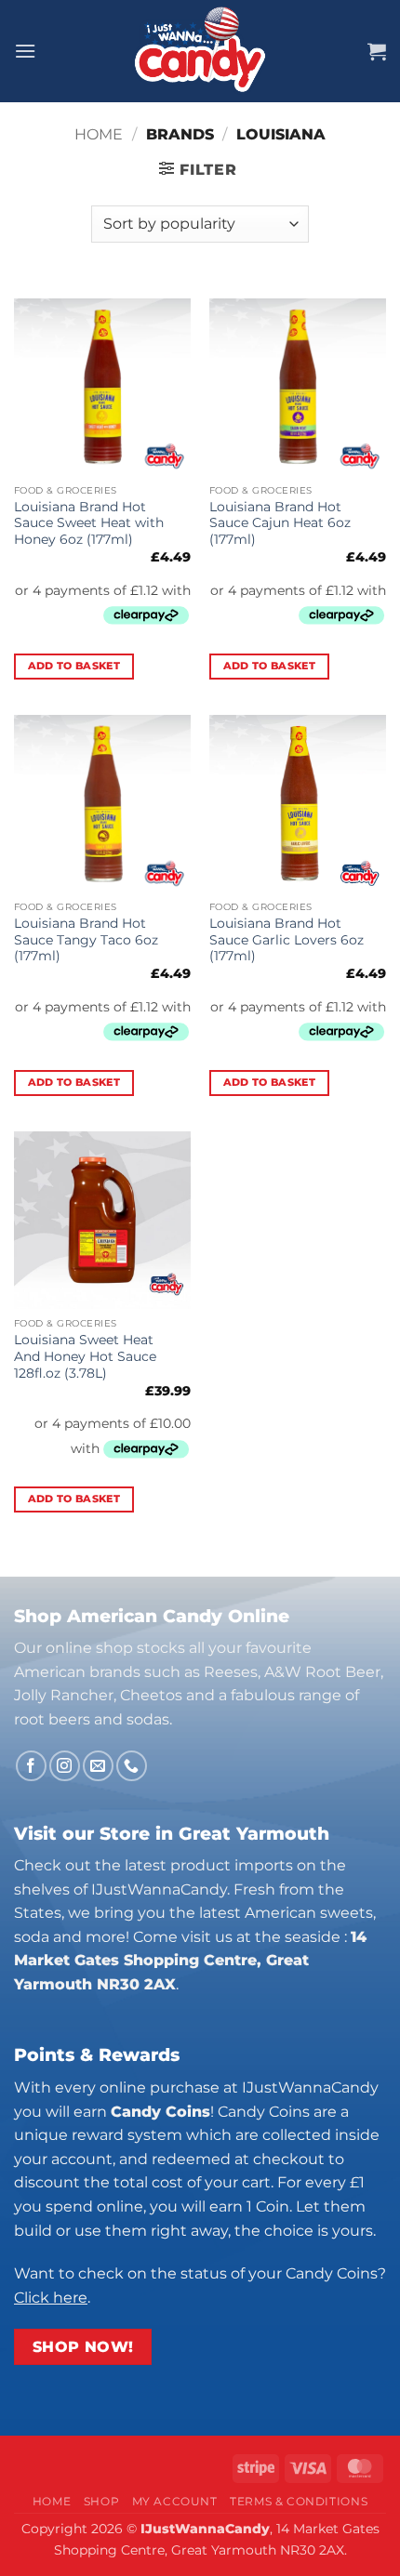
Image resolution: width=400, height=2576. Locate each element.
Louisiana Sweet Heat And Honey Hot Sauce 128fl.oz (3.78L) (85, 1356)
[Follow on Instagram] (65, 1766)
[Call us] (132, 1766)
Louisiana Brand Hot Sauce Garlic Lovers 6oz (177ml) (287, 939)
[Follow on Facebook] (31, 1766)
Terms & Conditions (299, 2501)
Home (99, 134)
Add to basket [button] (74, 666)
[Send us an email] (98, 1766)
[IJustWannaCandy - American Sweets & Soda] (200, 51)
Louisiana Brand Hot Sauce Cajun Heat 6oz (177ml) (280, 523)
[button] (25, 51)
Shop (101, 2501)
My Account (175, 2501)
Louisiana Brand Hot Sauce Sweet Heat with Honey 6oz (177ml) (89, 523)
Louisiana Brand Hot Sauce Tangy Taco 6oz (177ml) (86, 939)
